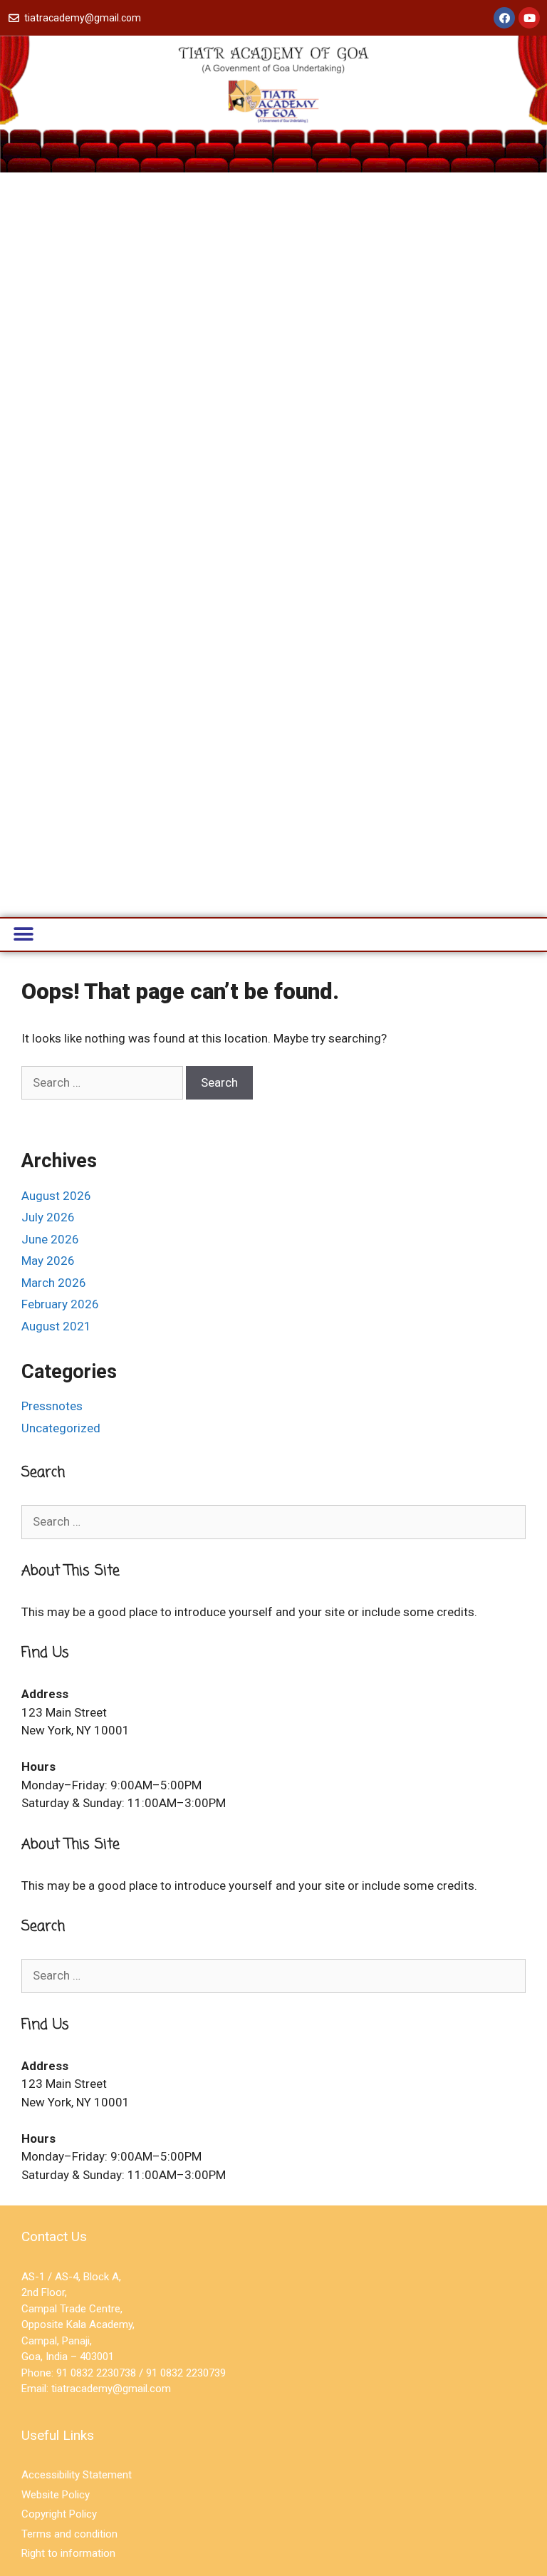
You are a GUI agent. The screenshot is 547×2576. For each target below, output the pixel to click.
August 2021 (56, 1326)
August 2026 (56, 1196)
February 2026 (60, 1304)
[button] (23, 935)
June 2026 (50, 1239)
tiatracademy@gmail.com (111, 2389)
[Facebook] (504, 18)
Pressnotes (52, 1406)
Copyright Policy (59, 2514)
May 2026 (48, 1261)
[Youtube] (529, 18)
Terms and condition (69, 2534)
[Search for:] (104, 1082)
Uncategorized (61, 1428)
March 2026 (54, 1283)
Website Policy (56, 2495)
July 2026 (48, 1217)
